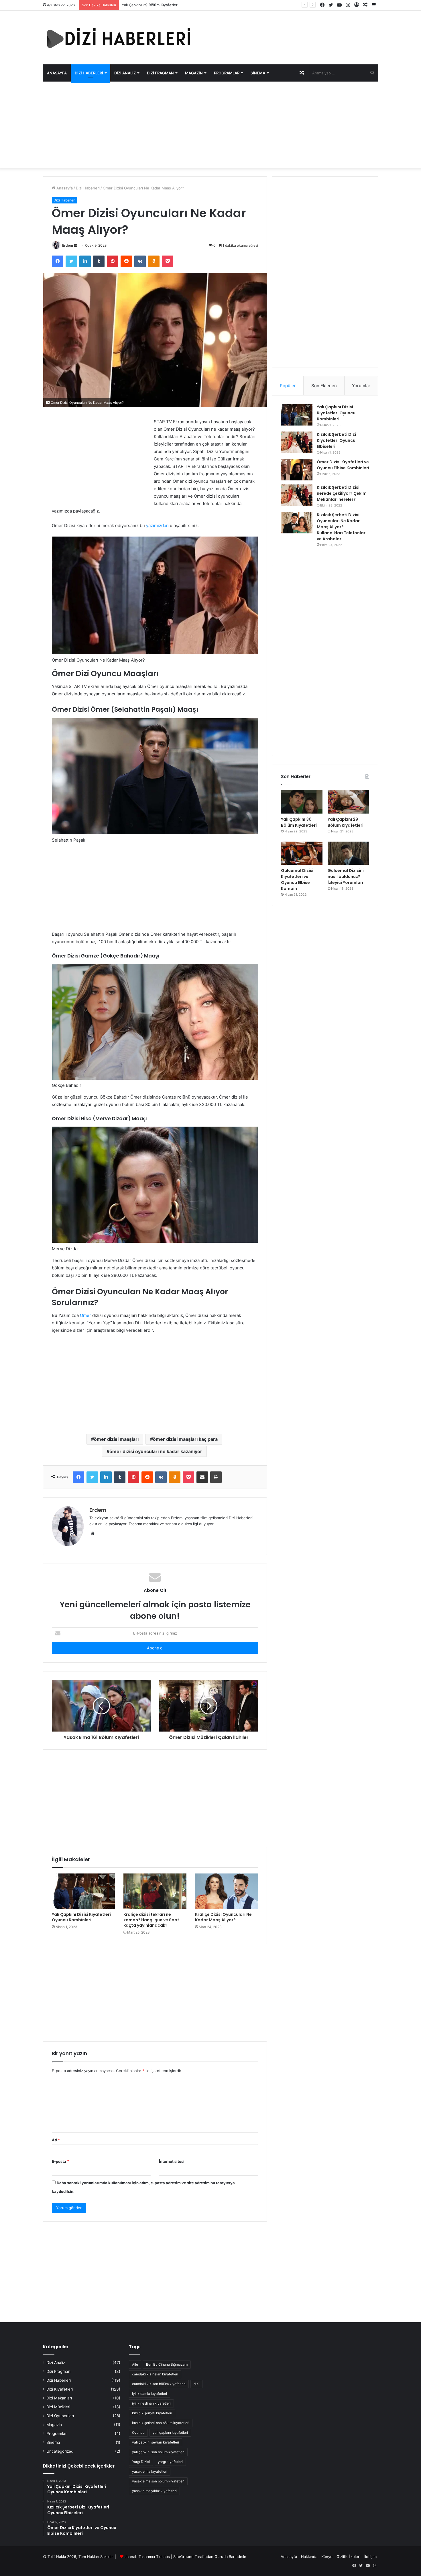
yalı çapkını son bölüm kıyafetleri (158, 2452)
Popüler (288, 386)
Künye (327, 2557)
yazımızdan (157, 526)
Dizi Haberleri (89, 73)
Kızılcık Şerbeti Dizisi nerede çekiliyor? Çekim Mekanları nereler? (342, 493)
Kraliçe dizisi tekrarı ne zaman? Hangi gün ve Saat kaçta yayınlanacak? (151, 1920)
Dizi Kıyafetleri (60, 2389)
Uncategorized (60, 2451)
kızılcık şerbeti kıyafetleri (152, 2413)
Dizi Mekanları (59, 2398)
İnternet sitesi (172, 2161)
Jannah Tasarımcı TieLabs (147, 2557)
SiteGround (183, 2557)
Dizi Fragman (160, 73)
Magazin (194, 73)
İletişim (370, 2557)
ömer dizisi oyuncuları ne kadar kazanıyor (156, 1451)
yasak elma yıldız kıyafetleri (154, 2491)
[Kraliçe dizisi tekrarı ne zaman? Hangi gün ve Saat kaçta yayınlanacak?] (155, 1891)
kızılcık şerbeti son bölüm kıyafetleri (161, 2423)
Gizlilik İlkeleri (348, 2557)
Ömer (85, 1315)
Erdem (68, 245)
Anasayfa (57, 73)
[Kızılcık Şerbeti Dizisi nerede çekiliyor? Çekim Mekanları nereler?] (297, 495)
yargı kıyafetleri (170, 2462)
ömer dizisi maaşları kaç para (185, 1439)
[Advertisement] (210, 128)
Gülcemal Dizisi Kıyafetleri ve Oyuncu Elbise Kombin (168, 5)
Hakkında (309, 2557)
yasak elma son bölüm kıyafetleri (158, 2481)
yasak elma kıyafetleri (150, 2471)
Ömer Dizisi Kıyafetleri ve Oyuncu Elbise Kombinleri (343, 465)
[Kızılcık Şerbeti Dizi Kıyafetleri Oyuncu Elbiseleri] (297, 442)
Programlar (227, 73)
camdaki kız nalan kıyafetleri (155, 2374)
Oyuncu (138, 2432)
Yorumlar (361, 386)
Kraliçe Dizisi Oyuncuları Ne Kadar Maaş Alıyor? (223, 1917)
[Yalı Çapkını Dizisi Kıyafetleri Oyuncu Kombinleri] (83, 1891)
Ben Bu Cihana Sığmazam (167, 2364)
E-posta (60, 2161)
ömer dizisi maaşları (116, 1439)
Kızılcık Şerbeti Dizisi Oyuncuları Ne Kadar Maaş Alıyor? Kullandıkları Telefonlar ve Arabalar (341, 527)
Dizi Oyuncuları (60, 2416)
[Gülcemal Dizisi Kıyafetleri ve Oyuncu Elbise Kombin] (302, 853)
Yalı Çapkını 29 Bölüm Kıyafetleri (346, 822)
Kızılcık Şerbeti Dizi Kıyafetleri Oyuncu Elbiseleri (336, 440)
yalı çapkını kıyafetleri (170, 2432)
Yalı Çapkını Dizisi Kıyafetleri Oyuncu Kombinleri (81, 1917)
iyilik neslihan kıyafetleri (151, 2403)
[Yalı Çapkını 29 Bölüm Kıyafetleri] (348, 802)
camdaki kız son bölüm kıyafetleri (159, 2384)
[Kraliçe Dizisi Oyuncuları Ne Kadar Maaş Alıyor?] (227, 1891)
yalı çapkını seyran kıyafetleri (156, 2442)
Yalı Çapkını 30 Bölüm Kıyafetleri (299, 822)
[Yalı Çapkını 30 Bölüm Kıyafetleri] (302, 802)
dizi (196, 2384)
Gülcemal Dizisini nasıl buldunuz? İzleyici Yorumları (346, 877)
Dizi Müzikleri (58, 2407)
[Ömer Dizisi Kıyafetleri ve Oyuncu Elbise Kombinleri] (297, 470)
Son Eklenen (324, 386)
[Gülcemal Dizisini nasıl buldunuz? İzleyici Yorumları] (348, 853)
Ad (56, 2140)
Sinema (258, 73)
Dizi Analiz (125, 73)
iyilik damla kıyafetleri (149, 2394)
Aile (135, 2364)
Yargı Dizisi (141, 2462)
